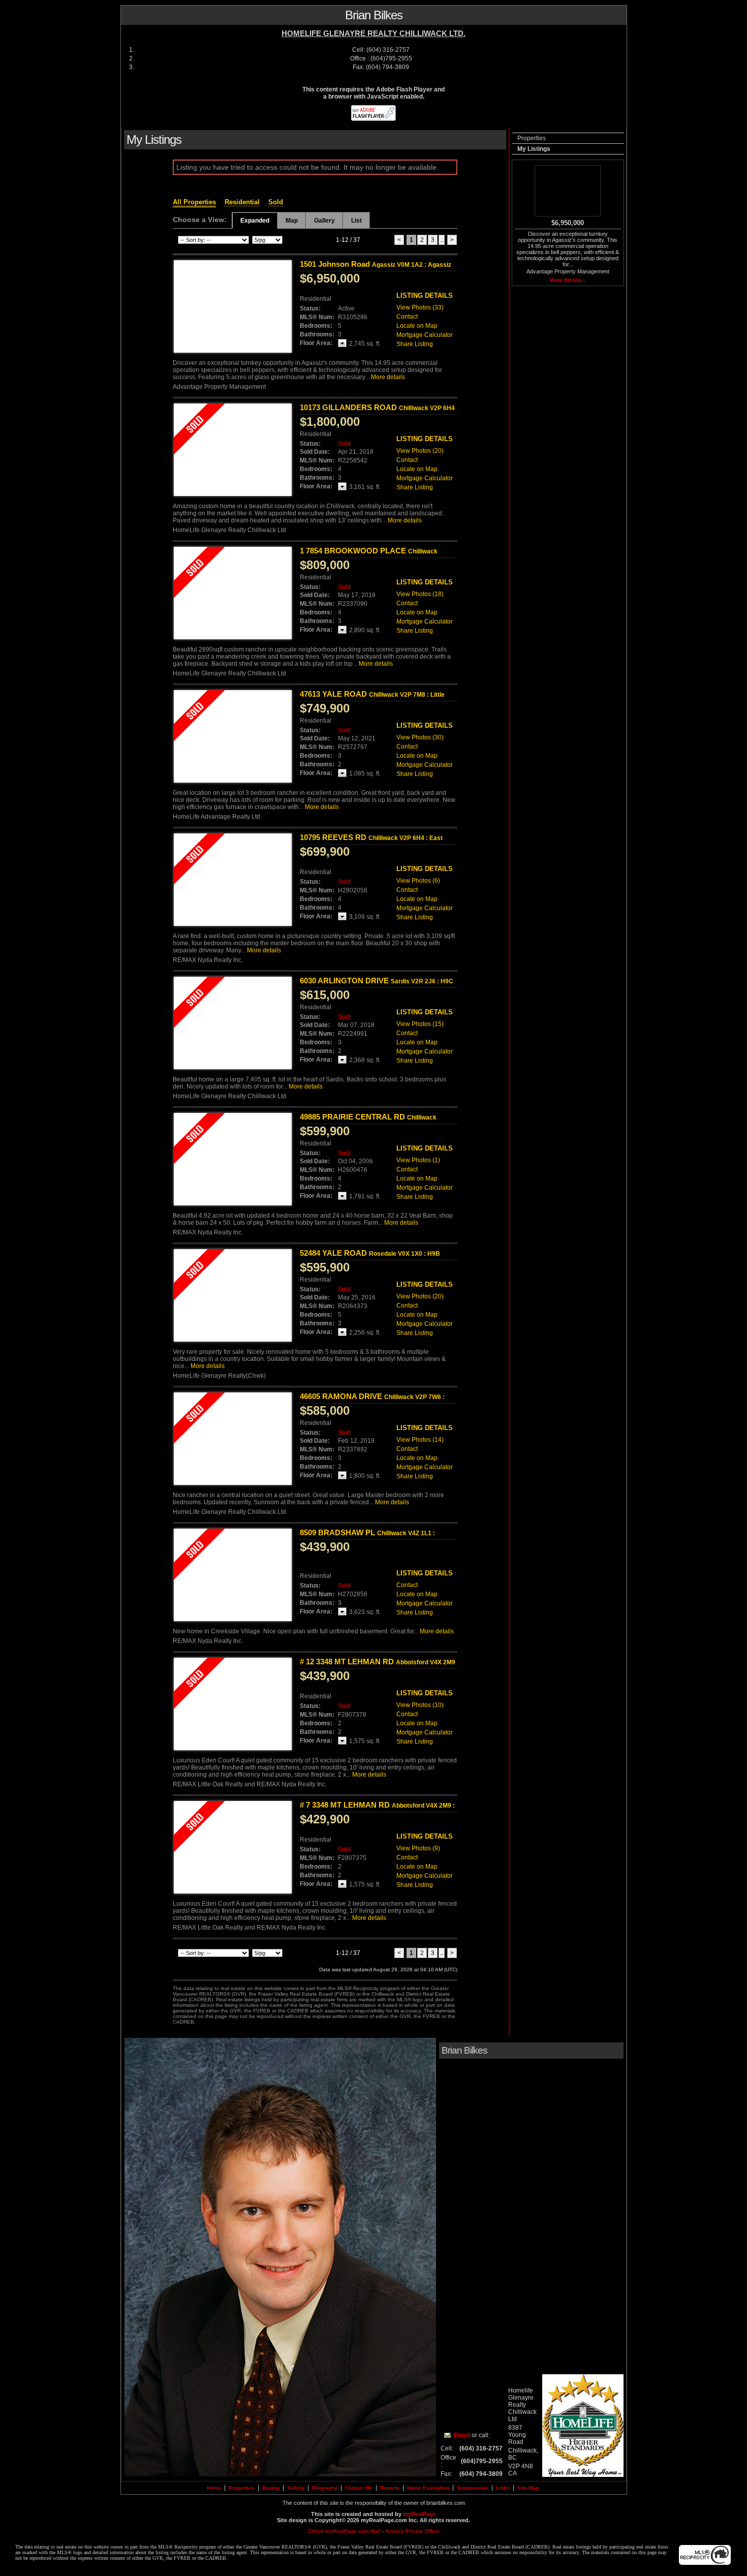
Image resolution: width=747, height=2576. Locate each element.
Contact (407, 317)
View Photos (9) (418, 1848)
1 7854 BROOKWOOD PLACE (369, 555)
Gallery (324, 221)
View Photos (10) (420, 1705)
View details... (568, 280)
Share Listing (415, 344)
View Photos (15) (420, 1024)
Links (503, 2488)
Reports (390, 2488)
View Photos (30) (420, 737)
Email (462, 2435)
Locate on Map (417, 326)
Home (214, 2488)
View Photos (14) (420, 1440)
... (442, 240)
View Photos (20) (420, 451)
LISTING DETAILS (425, 296)
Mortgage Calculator (425, 335)
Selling (296, 2488)
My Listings (534, 149)
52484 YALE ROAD (370, 1253)
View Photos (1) (418, 1160)
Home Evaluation (428, 2488)
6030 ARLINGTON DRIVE (377, 981)
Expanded (255, 221)
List (356, 221)
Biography (325, 2488)
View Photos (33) (420, 307)
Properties (532, 138)
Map (292, 221)
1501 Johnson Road (376, 264)
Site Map (528, 2488)
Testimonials (473, 2488)
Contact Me (359, 2488)
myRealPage (419, 2514)
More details (388, 377)
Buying (271, 2488)
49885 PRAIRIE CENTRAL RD (368, 1121)
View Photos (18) (420, 594)
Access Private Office (412, 2531)
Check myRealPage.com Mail (344, 2531)
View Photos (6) (418, 881)
